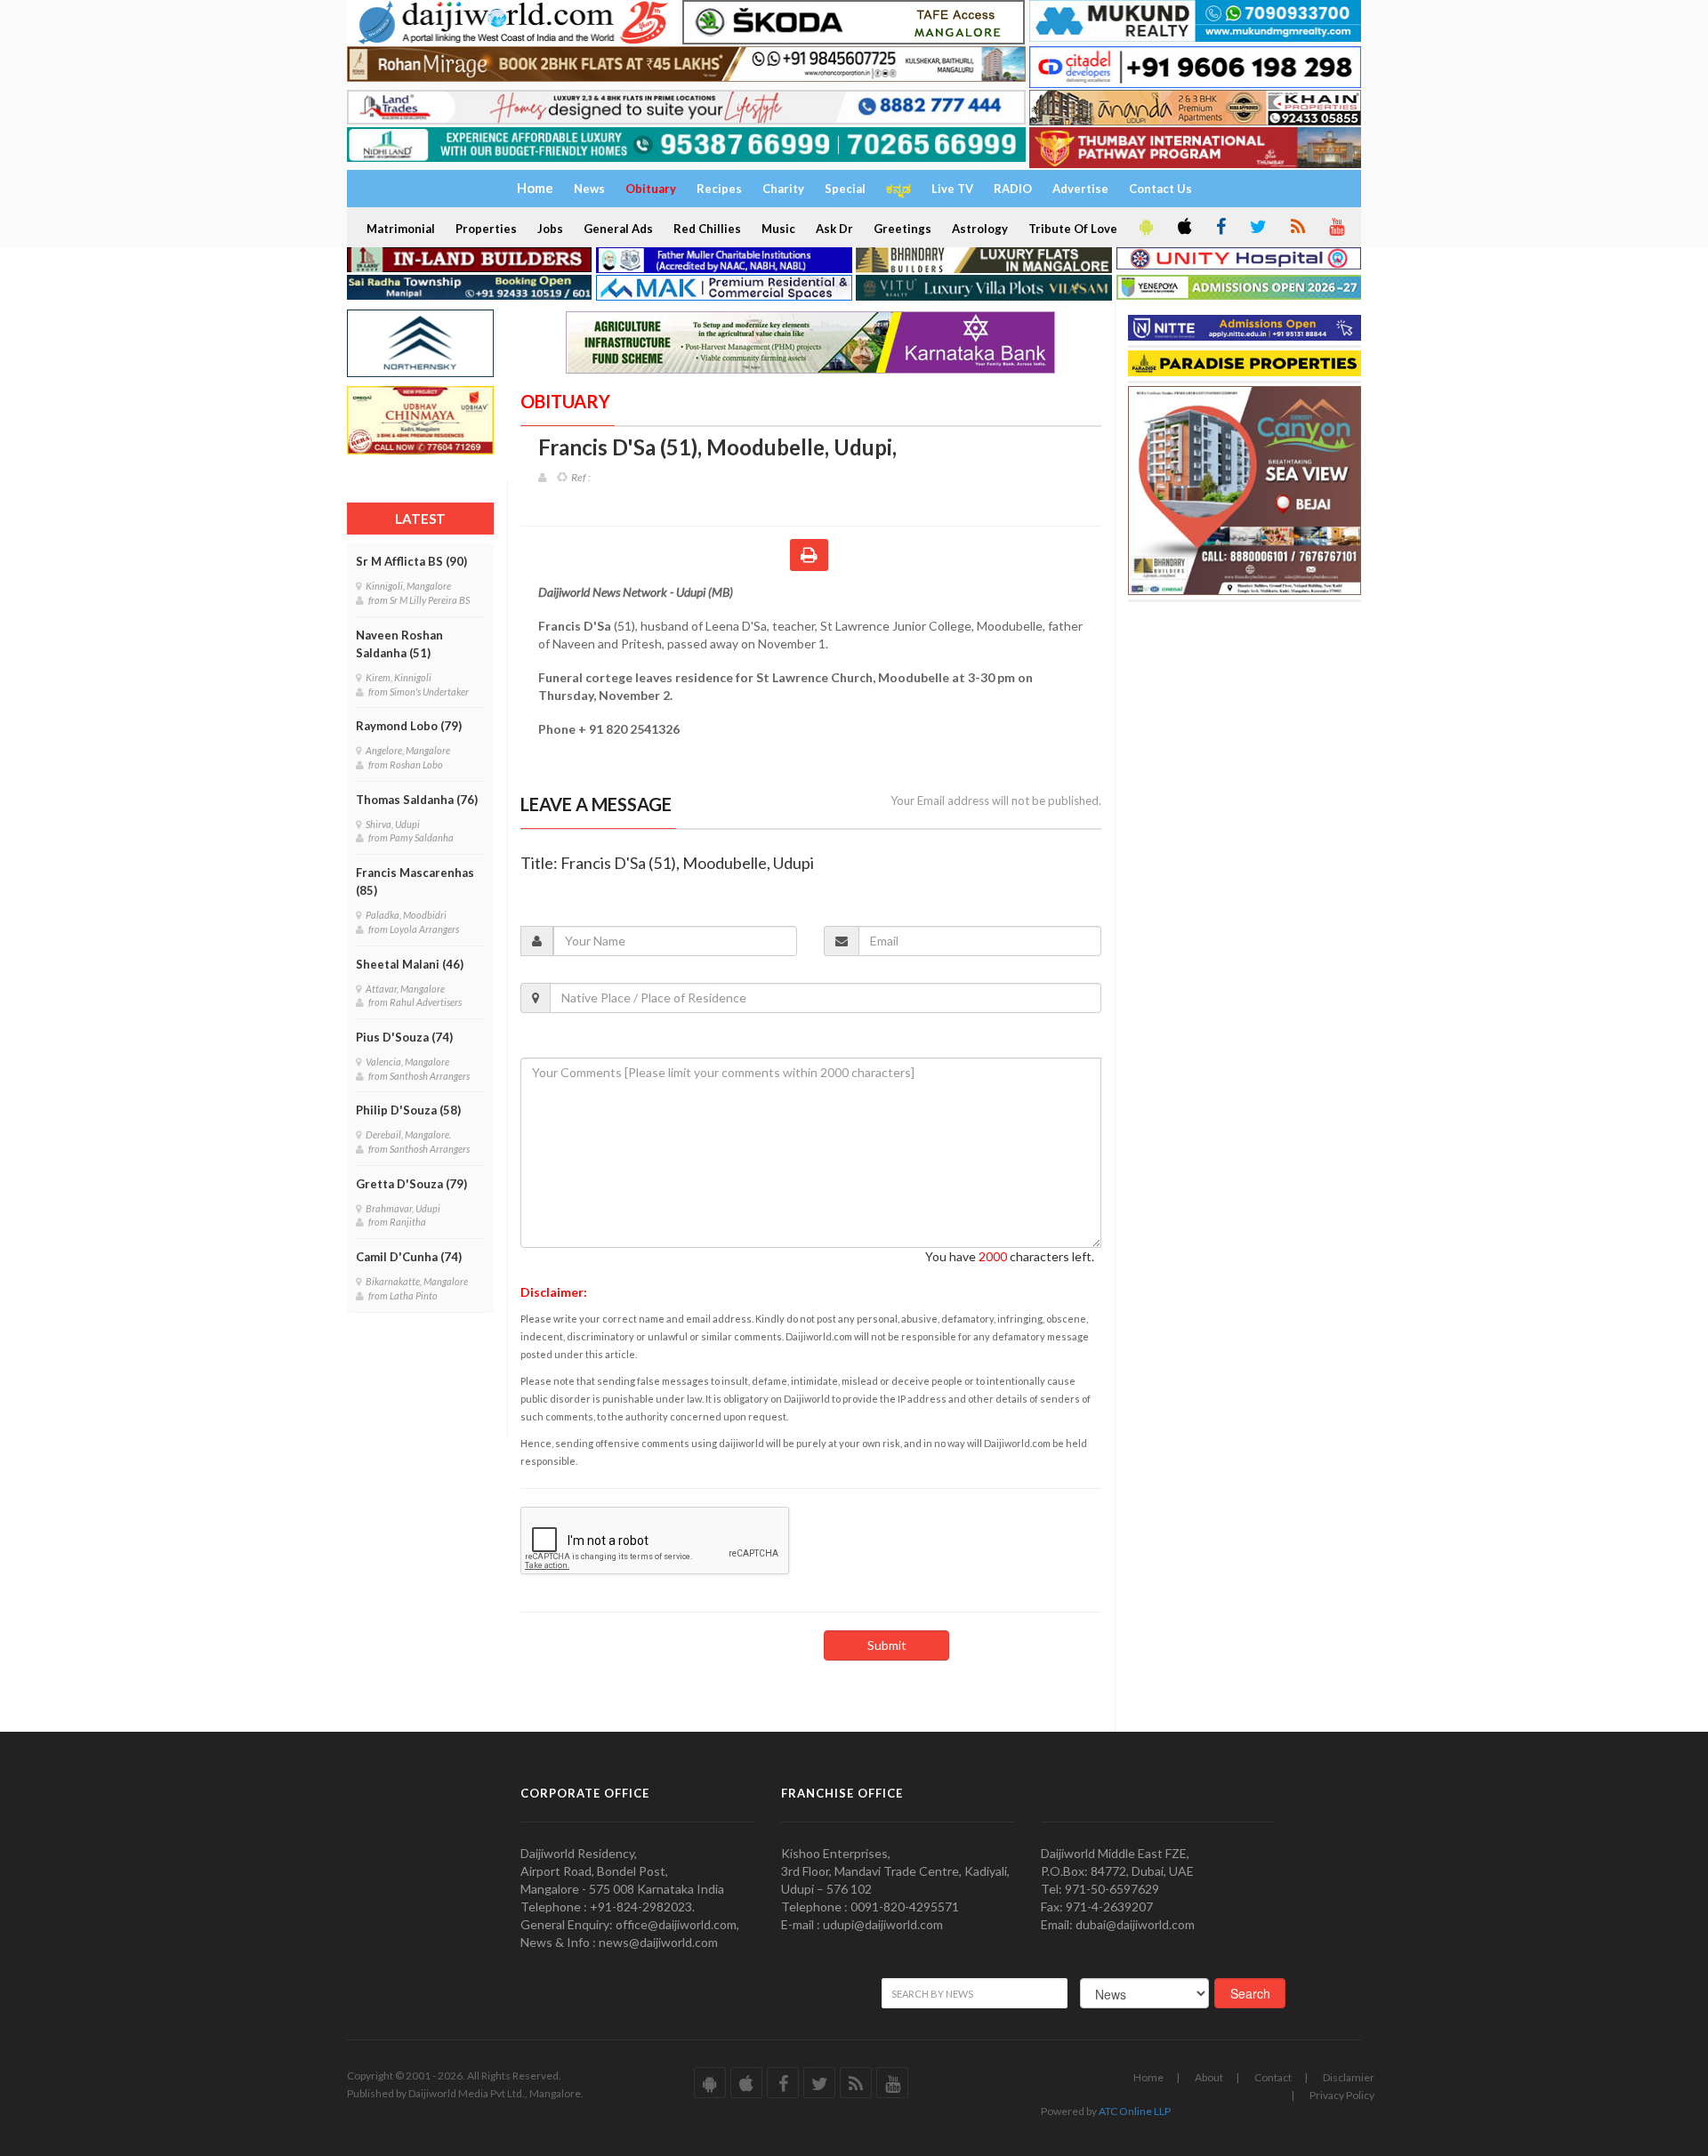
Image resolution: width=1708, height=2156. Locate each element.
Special (845, 189)
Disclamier (1349, 2077)
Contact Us (1160, 189)
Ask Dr (834, 229)
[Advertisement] (1248, 714)
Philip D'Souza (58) (408, 1110)
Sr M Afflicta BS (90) (411, 561)
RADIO (1013, 189)
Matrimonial (401, 229)
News (589, 189)
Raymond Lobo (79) (409, 726)
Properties (486, 229)
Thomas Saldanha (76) (417, 800)
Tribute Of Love (1073, 229)
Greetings (902, 229)
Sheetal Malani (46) (410, 964)
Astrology (980, 229)
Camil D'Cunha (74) (409, 1257)
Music (778, 229)
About (1209, 2077)
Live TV (952, 189)
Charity (783, 189)
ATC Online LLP (1135, 2111)
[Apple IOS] (1183, 228)
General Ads (618, 229)
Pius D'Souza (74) (404, 1037)
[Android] (1145, 228)
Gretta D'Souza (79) (411, 1184)
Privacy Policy (1342, 2095)
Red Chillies (707, 229)
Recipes (719, 189)
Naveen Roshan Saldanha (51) (399, 644)
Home (1148, 2077)
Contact (1273, 2077)
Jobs (550, 229)
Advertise (1080, 189)
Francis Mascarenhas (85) (415, 881)
